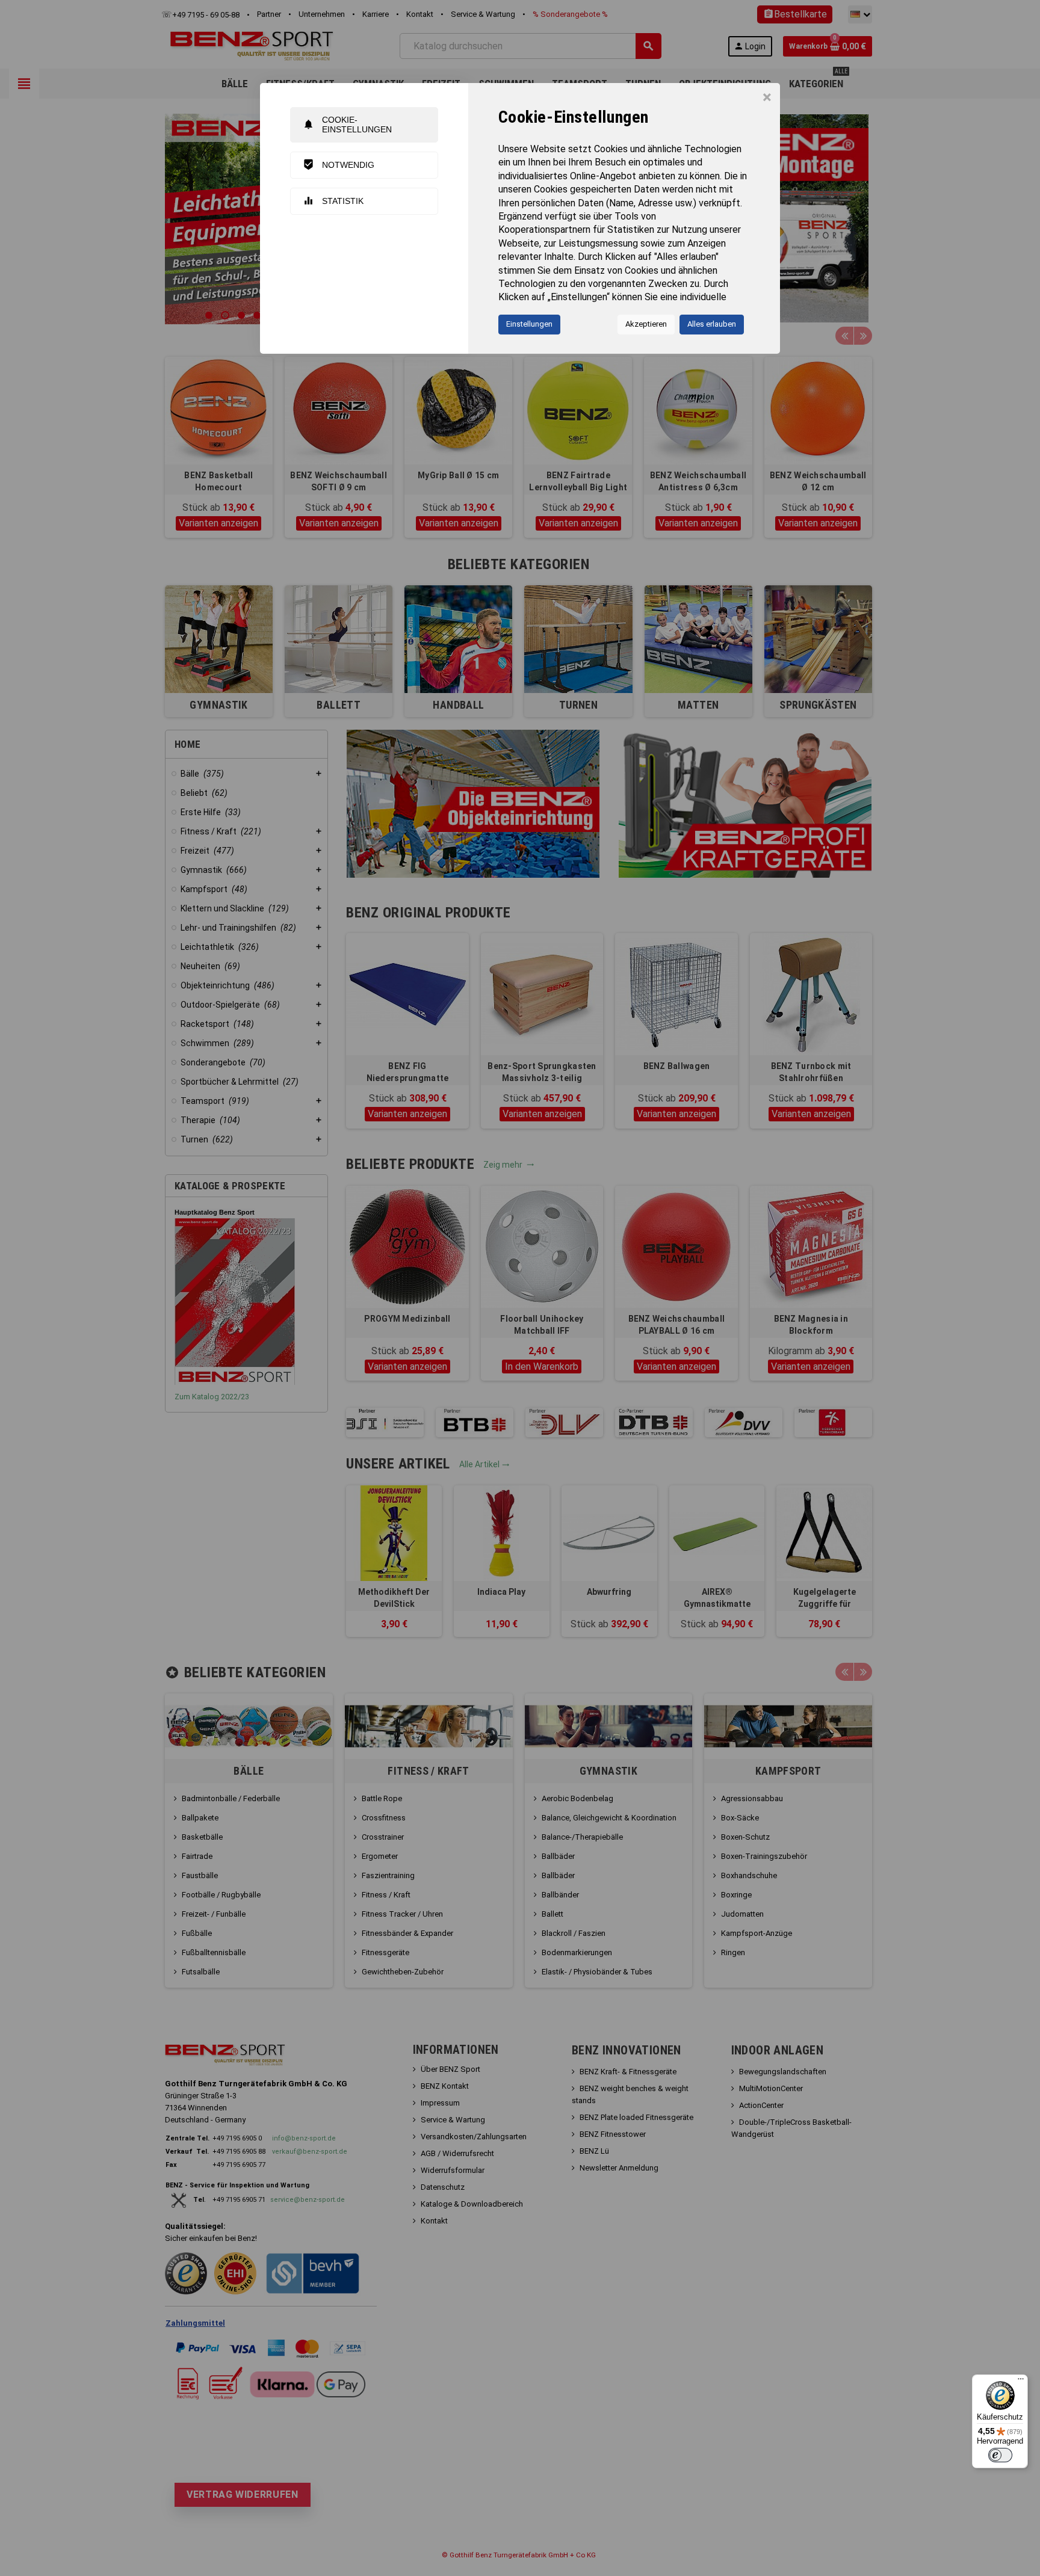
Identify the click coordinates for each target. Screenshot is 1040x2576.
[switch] (1000, 2455)
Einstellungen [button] (529, 324)
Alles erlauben (712, 324)
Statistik (333, 201)
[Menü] (1021, 2382)
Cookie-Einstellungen (347, 124)
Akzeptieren (646, 324)
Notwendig (339, 165)
